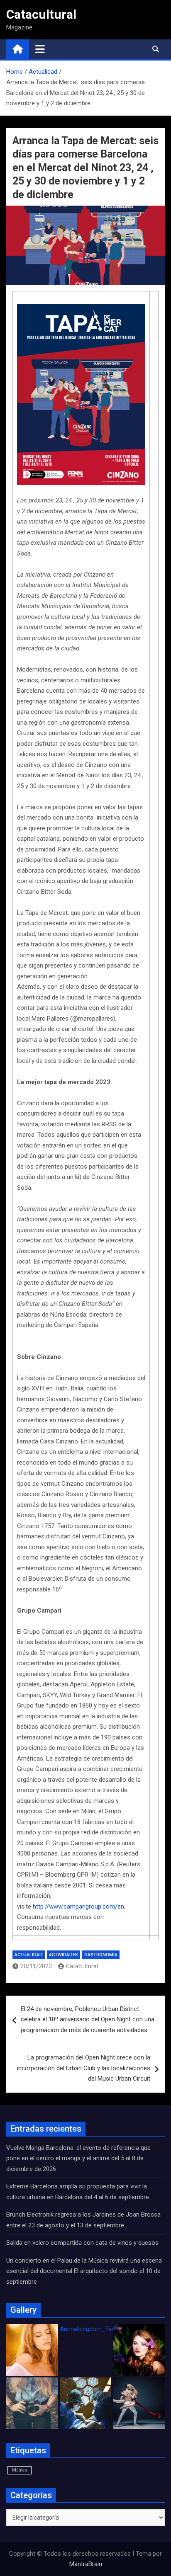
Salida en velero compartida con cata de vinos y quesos (82, 2243)
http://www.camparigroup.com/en (78, 1907)
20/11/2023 (36, 1966)
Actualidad (29, 1955)
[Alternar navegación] (40, 49)
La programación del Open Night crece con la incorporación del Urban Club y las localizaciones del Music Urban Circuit (84, 2068)
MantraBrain (86, 2564)
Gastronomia (101, 1955)
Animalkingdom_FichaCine (96, 2329)
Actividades (64, 1955)
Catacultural (41, 14)
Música (20, 2470)
